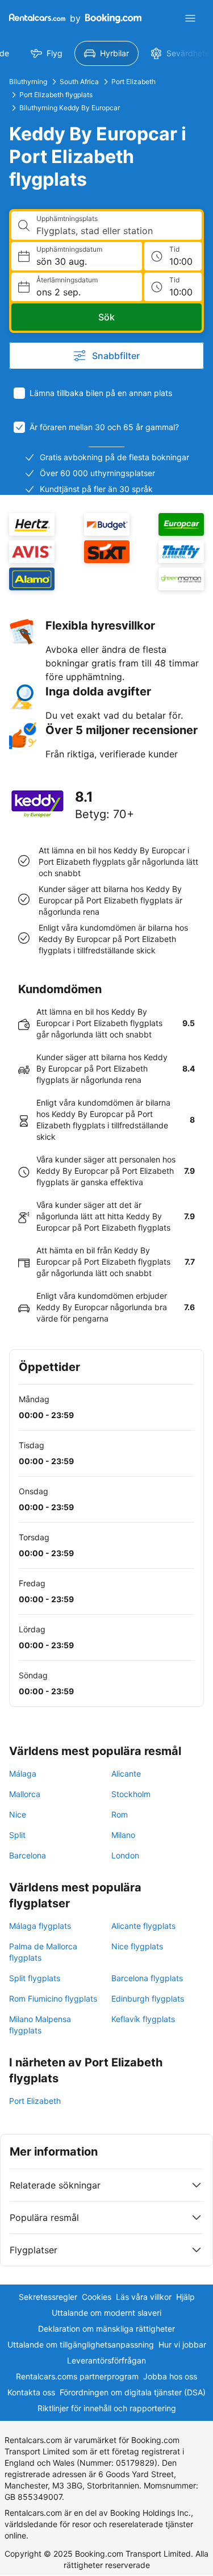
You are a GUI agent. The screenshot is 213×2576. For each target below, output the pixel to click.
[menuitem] (47, 53)
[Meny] (190, 18)
